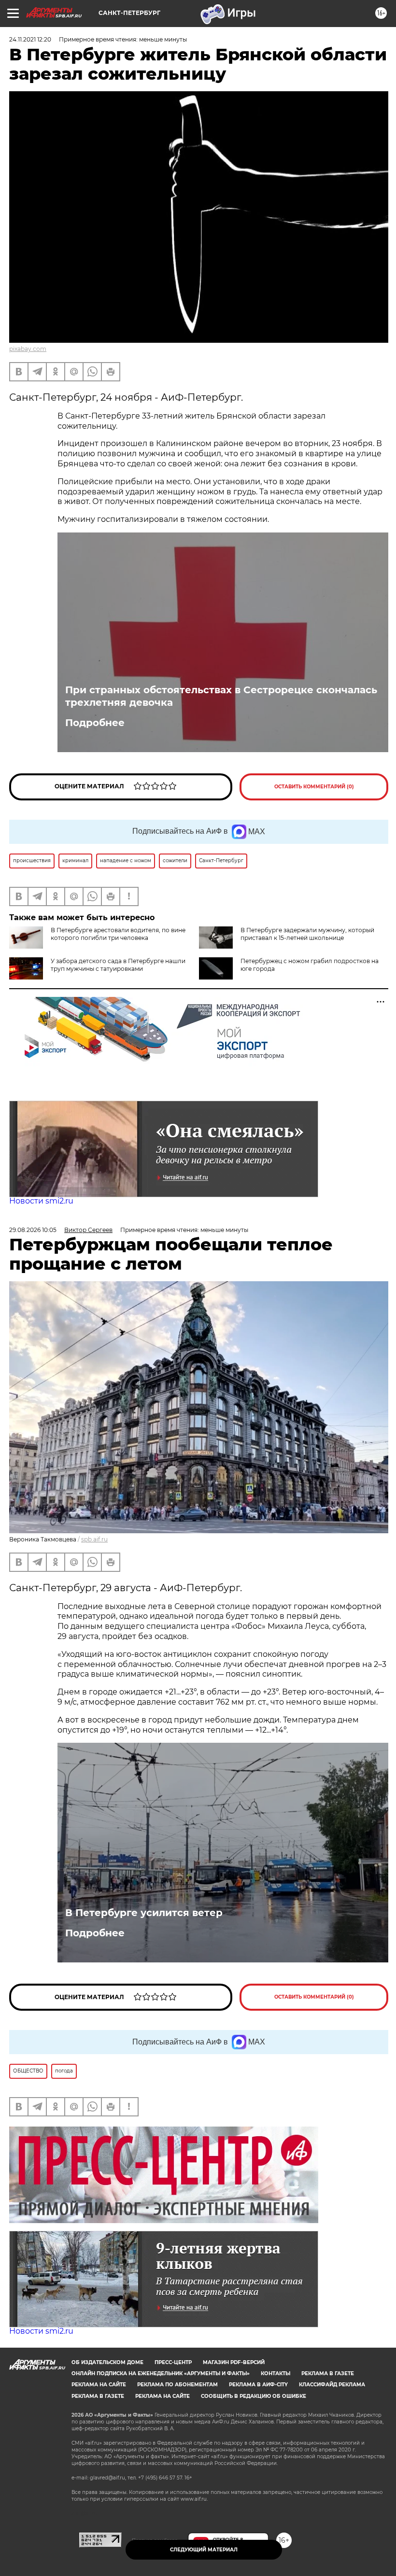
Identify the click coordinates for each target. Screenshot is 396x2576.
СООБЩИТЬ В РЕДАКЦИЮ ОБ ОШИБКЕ (254, 2396)
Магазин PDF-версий (234, 2362)
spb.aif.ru (94, 1539)
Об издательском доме (107, 2362)
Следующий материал (204, 2550)
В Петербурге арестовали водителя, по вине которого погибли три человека (118, 934)
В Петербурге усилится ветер (144, 1913)
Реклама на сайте (99, 2385)
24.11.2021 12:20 (30, 39)
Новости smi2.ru (41, 1201)
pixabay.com (28, 349)
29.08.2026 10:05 (33, 1230)
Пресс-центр (173, 2362)
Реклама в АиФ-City (258, 2385)
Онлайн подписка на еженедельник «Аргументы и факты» (161, 2373)
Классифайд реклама (332, 2385)
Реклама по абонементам (177, 2385)
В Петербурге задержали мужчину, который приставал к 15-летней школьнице (307, 934)
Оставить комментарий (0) (314, 787)
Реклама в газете (328, 2373)
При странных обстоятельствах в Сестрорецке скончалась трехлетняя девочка (221, 696)
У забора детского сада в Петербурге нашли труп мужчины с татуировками (118, 965)
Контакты (276, 2373)
